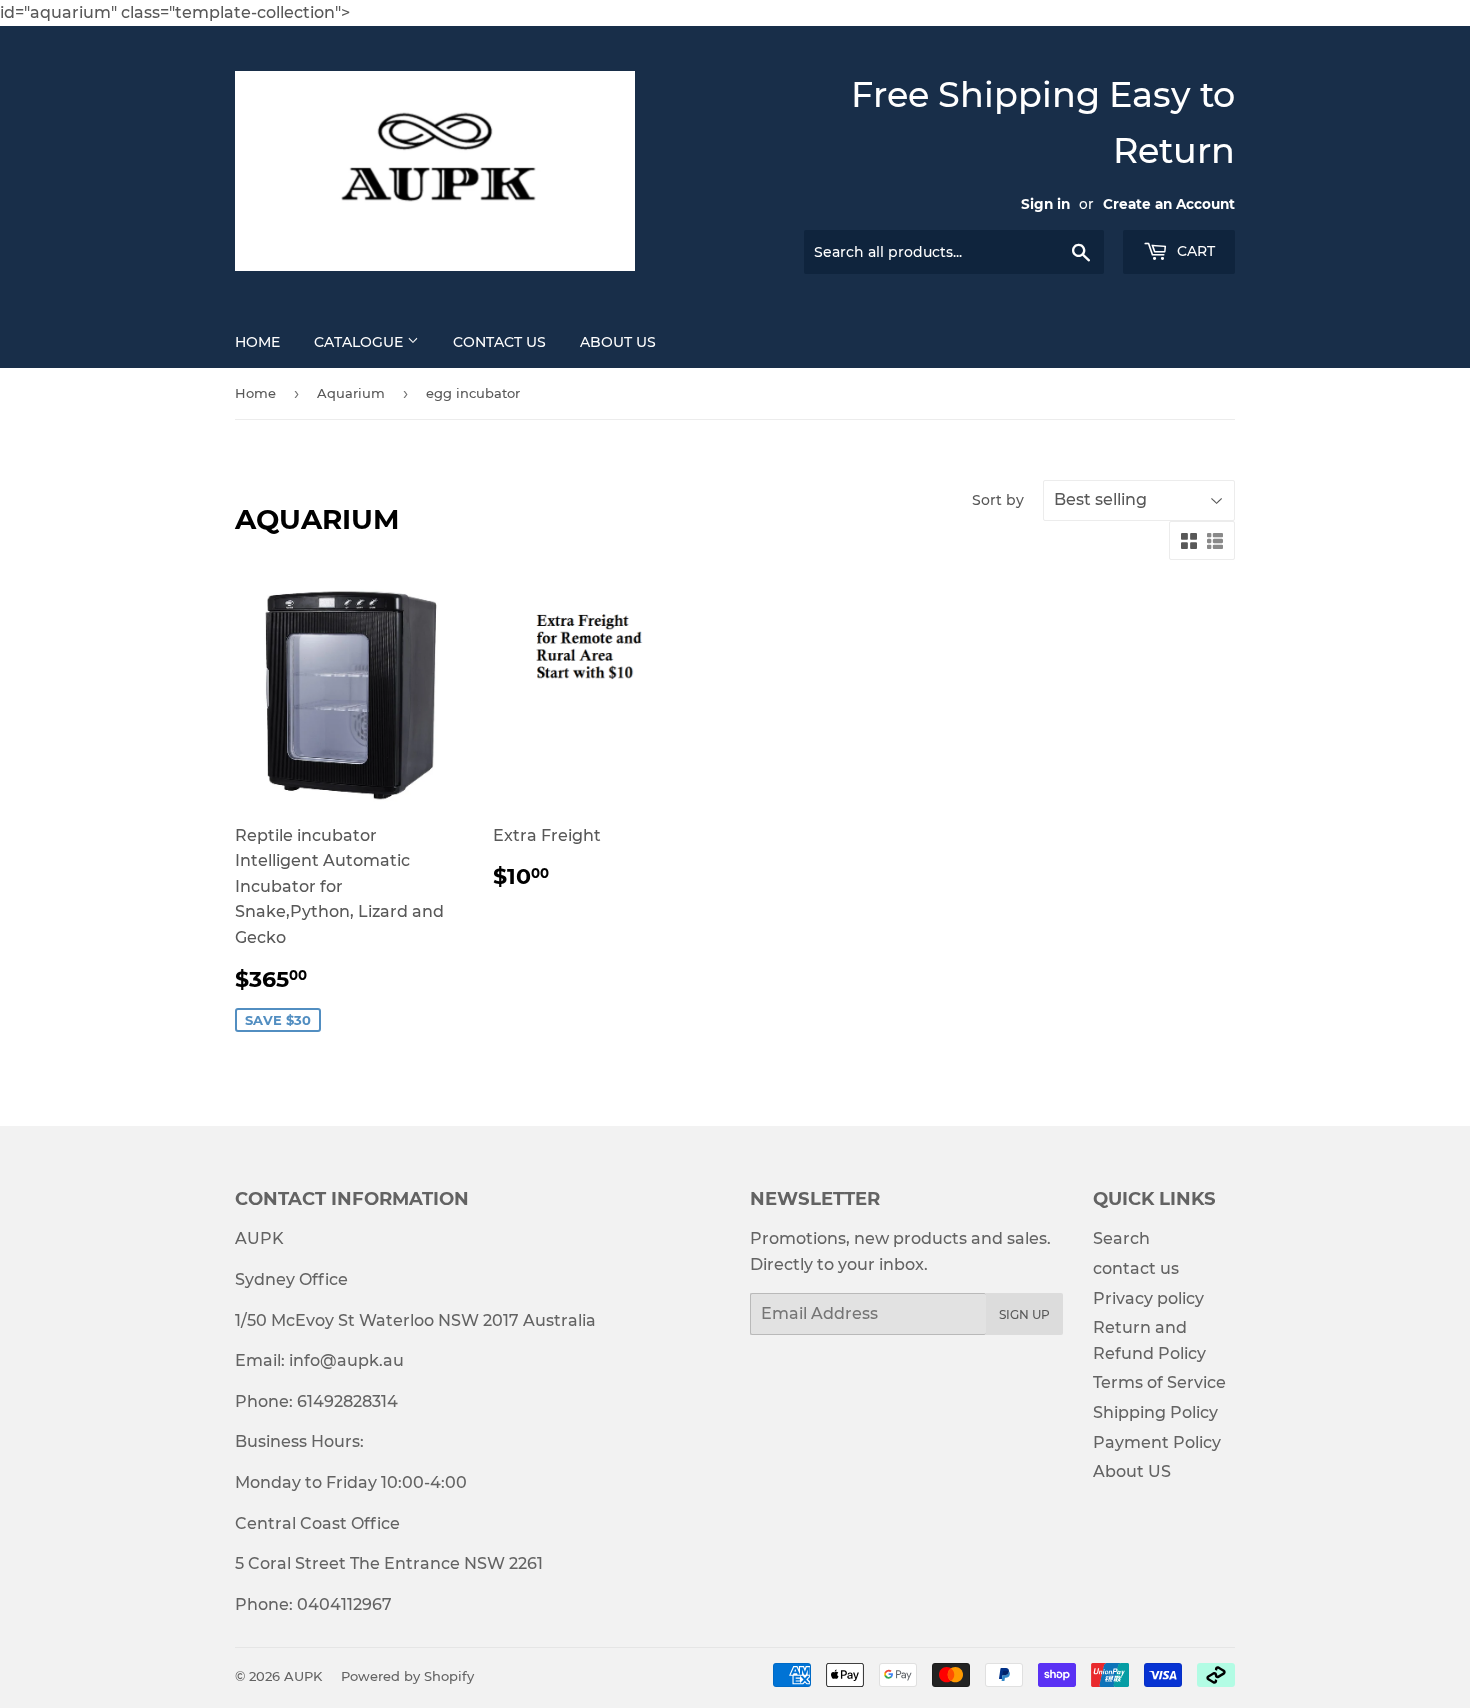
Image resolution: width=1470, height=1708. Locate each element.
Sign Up (1024, 1314)
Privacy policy (1148, 1298)
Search (1121, 1238)
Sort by (998, 500)
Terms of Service (1159, 1382)
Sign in (1045, 204)
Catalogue (360, 342)
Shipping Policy (1155, 1412)
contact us (1136, 1268)
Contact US (499, 342)
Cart (1194, 251)
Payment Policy (1157, 1442)
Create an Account (1169, 204)
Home (257, 342)
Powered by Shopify (407, 1676)
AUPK (303, 1676)
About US (618, 342)
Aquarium (351, 393)
